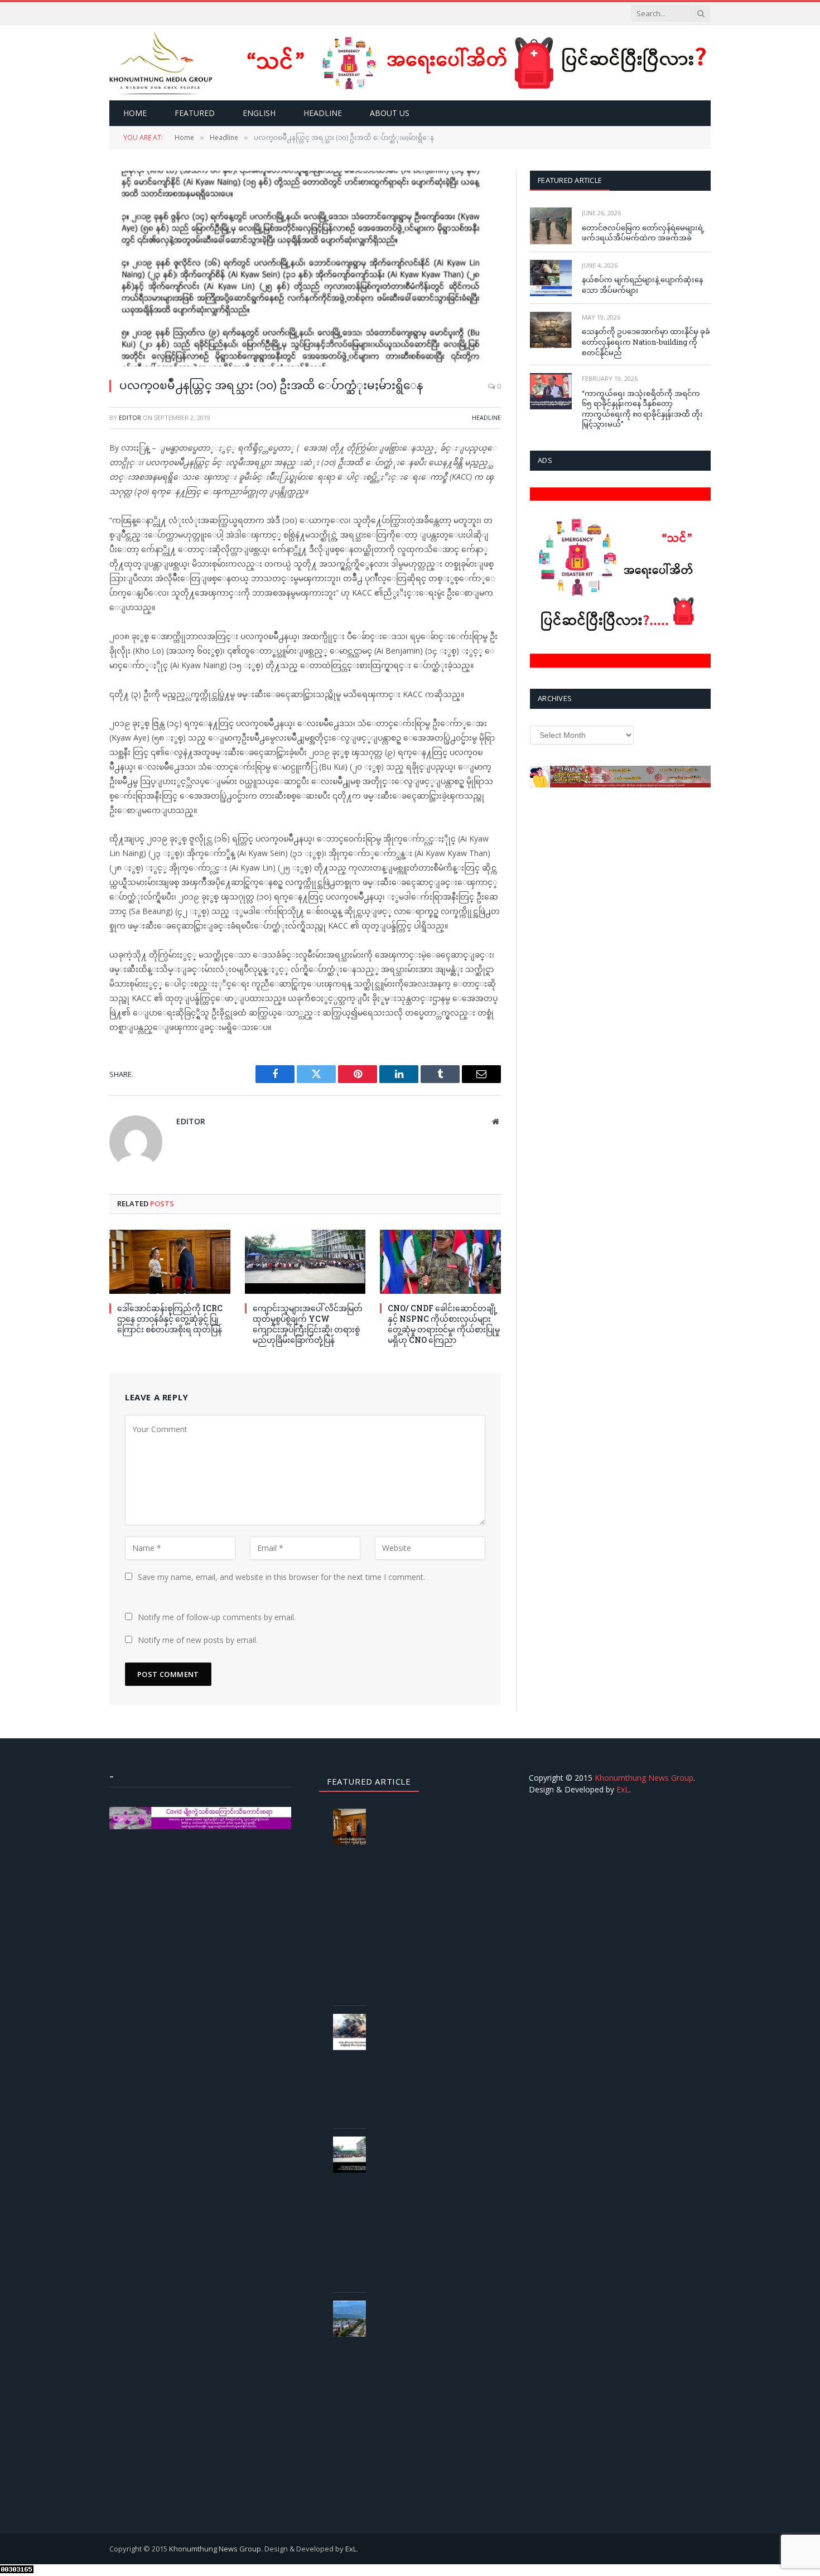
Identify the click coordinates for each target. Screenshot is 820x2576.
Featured (195, 113)
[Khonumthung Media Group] (161, 63)
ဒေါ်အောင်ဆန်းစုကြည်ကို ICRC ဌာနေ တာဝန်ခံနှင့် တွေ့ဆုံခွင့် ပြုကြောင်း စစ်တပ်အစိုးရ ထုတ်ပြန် (170, 1319)
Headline (323, 113)
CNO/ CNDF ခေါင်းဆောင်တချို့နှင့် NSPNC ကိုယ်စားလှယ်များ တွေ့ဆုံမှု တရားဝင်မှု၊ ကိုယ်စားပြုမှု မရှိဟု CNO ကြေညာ (444, 1324)
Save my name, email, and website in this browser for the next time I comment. (281, 1577)
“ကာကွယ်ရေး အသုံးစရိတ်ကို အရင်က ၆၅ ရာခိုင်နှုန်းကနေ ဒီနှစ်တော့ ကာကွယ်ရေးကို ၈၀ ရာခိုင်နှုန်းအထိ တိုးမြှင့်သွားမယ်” (642, 409)
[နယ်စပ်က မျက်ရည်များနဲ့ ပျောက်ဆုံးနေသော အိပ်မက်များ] (551, 278)
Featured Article (570, 180)
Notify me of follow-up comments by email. (217, 1617)
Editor (130, 417)
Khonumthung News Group (644, 1778)
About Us (390, 113)
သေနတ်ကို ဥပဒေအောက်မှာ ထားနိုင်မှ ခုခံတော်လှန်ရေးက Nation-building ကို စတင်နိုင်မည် (646, 342)
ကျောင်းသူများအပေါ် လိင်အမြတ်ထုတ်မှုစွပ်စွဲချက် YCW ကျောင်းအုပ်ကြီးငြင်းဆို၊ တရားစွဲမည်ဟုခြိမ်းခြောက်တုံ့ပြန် (308, 1324)
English (259, 113)
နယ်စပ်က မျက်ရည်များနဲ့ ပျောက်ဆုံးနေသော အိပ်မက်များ (642, 285)
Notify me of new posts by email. (198, 1640)
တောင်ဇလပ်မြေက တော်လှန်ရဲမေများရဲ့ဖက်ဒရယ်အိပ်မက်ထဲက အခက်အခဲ (643, 233)
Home (135, 113)
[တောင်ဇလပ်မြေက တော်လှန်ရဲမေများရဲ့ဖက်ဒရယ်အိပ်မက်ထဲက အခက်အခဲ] (551, 226)
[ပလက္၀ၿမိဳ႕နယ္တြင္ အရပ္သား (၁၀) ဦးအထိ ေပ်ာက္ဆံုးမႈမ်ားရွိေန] (305, 269)
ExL (623, 1789)
